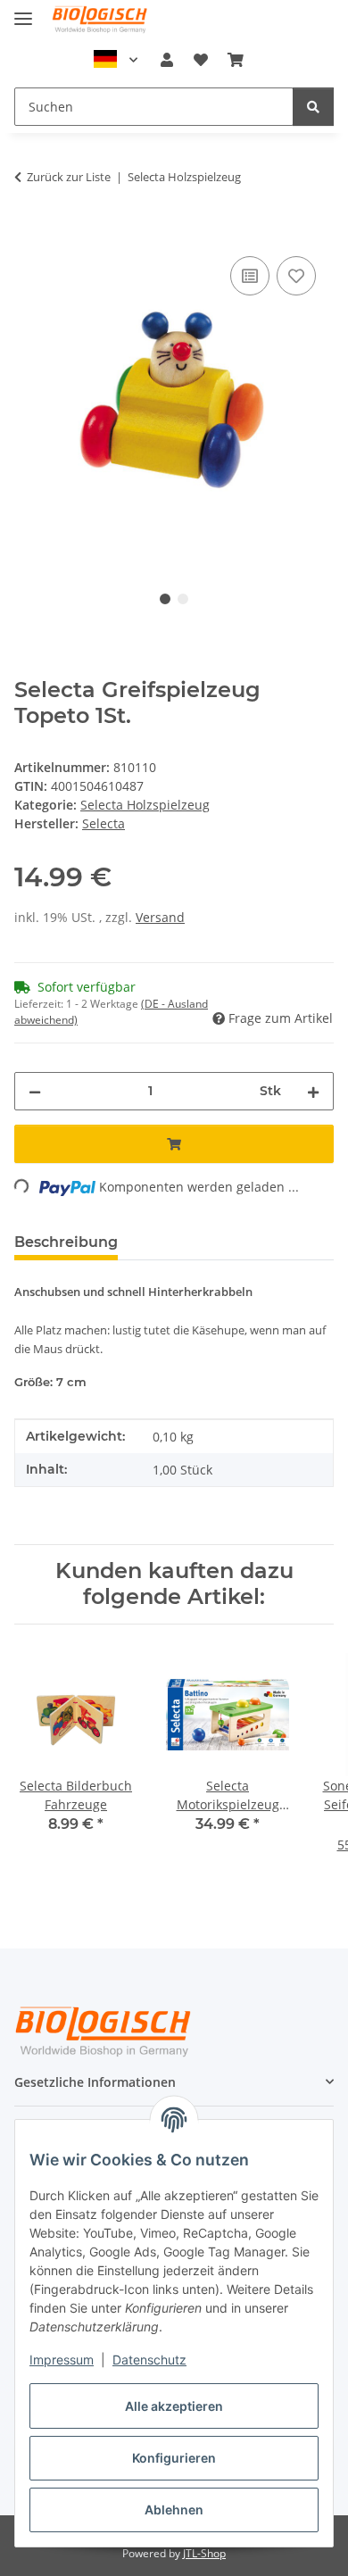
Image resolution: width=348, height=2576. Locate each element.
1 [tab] (165, 599)
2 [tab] (183, 599)
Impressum (62, 2360)
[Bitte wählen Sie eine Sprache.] (116, 60)
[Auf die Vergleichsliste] (250, 276)
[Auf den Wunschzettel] (296, 276)
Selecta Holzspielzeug (145, 805)
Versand (160, 917)
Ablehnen (174, 2510)
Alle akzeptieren (174, 2406)
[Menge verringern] (35, 1091)
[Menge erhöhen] (313, 1091)
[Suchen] (313, 107)
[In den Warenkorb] (29, 232)
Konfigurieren (174, 2458)
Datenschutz (149, 2360)
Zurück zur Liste (69, 177)
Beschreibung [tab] (66, 1242)
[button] (167, 60)
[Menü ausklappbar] (23, 11)
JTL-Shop (204, 2553)
